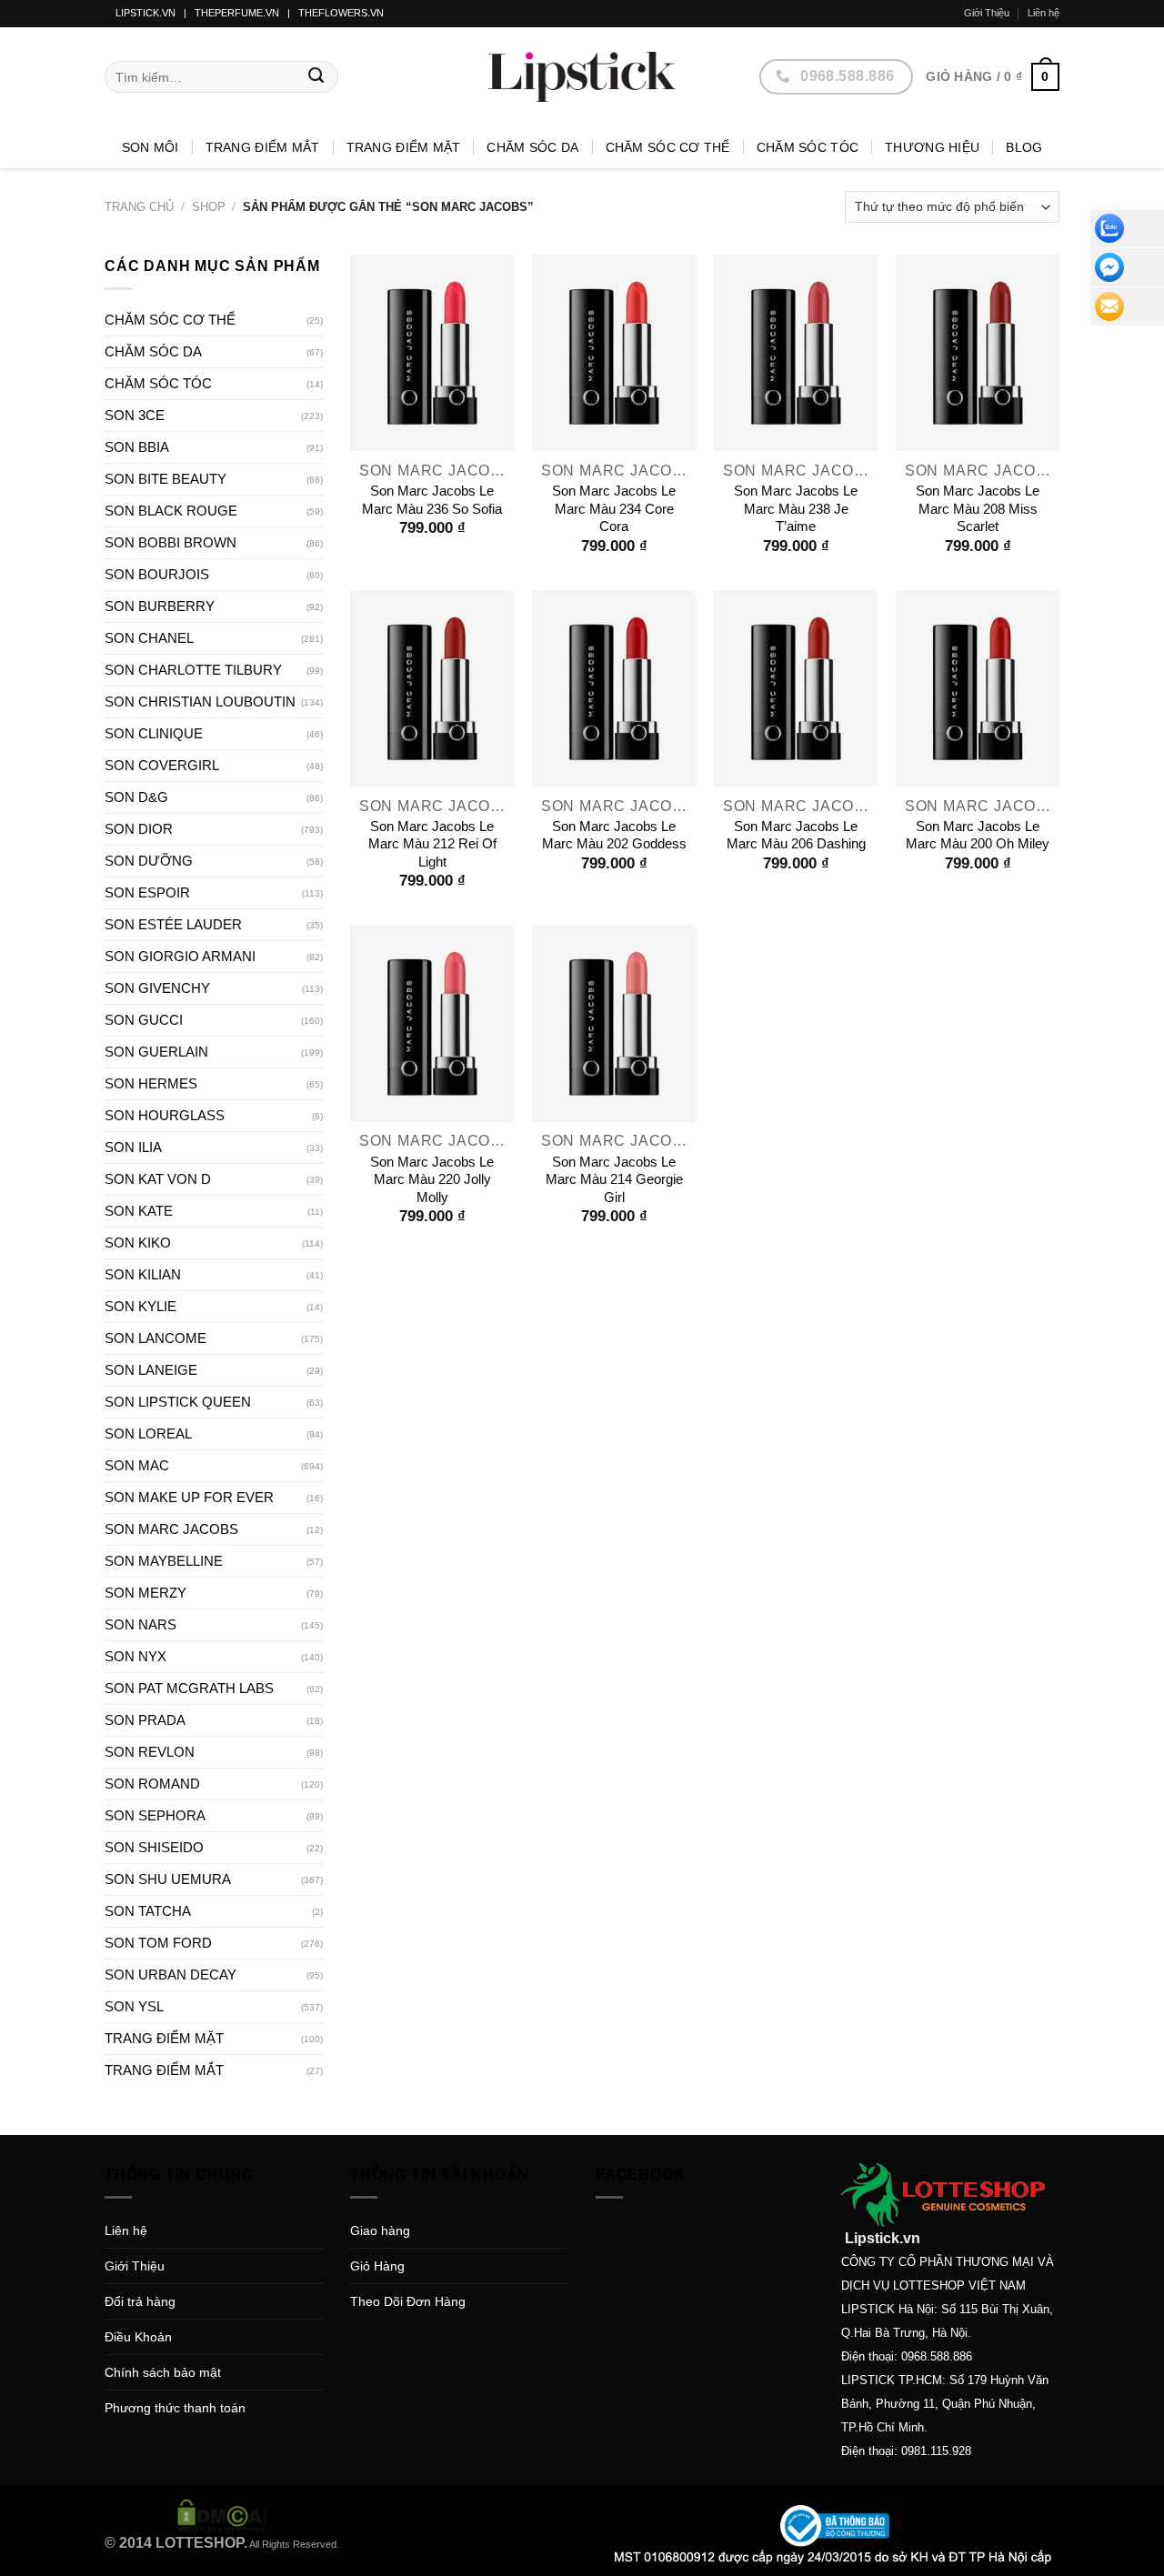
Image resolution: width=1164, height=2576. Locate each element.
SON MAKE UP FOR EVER (189, 1497)
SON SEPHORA (155, 1815)
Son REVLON (150, 1752)
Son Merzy (145, 1593)
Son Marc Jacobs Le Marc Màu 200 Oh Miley (978, 835)
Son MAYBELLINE (164, 1561)
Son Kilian (143, 1274)
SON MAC (137, 1465)
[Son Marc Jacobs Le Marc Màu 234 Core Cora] (614, 353)
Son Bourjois (157, 574)
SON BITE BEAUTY (166, 479)
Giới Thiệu (987, 13)
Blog (1024, 147)
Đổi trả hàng (140, 2301)
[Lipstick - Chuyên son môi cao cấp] (582, 77)
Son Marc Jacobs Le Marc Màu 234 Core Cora (614, 508)
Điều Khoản (138, 2337)
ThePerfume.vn (237, 13)
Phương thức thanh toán (175, 2408)
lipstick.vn (145, 13)
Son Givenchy (157, 988)
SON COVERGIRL (162, 765)
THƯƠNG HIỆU (932, 147)
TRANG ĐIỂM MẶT (404, 147)
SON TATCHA (148, 1911)
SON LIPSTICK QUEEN (178, 1402)
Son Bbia (137, 447)
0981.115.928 (936, 2451)
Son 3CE (135, 415)
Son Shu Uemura (168, 1879)
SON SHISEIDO (154, 1847)
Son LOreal (148, 1433)
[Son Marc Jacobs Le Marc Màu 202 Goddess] (614, 688)
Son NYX (135, 1656)
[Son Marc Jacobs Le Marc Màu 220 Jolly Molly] (432, 1023)
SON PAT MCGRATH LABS (189, 1688)
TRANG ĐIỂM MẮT (263, 147)
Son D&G (136, 797)
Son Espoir (147, 892)
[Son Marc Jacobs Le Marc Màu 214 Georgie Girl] (614, 1023)
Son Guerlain (156, 1052)
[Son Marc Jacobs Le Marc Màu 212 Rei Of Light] (432, 688)
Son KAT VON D (158, 1179)
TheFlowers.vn (341, 13)
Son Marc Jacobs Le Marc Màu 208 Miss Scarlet (978, 508)
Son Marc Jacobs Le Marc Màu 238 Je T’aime (796, 508)
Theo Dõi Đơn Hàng (408, 2301)
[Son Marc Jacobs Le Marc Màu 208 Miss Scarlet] (978, 353)
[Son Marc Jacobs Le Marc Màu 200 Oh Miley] (978, 688)
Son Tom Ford (158, 1943)
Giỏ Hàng (377, 2266)
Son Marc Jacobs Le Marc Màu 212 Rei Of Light (432, 844)
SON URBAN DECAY (171, 1975)
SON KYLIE (140, 1306)
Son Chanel (149, 638)
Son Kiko (138, 1243)
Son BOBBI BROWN (171, 542)
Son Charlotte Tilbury (193, 670)
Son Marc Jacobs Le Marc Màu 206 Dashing (796, 835)
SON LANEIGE (151, 1370)
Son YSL (134, 2006)
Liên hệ (1044, 13)
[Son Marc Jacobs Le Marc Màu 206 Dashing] (796, 688)
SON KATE (139, 1211)
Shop (209, 207)
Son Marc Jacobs (171, 1529)
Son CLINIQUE (154, 733)
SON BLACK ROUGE (171, 511)
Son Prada (145, 1720)
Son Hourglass (165, 1115)
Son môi (151, 147)
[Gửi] (316, 77)
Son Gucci (144, 1020)
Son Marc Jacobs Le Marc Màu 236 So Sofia (432, 500)
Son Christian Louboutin (200, 702)
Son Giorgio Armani (180, 956)
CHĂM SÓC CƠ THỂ (668, 147)
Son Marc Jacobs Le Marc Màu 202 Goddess (614, 835)
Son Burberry (160, 606)
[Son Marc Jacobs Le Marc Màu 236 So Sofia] (432, 353)
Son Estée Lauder (173, 924)
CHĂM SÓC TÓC (808, 147)
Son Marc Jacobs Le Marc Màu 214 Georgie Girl (614, 1179)
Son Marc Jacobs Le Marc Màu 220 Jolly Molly (432, 1179)
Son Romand (152, 1784)
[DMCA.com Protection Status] (222, 2514)
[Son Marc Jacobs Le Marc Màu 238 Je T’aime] (796, 353)
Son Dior (139, 829)
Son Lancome (156, 1338)
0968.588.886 (937, 2356)
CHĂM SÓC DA (532, 147)
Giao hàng (380, 2230)
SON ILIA (133, 1147)
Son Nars (140, 1624)
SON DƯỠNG (149, 861)
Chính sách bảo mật (163, 2372)
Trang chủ (139, 207)
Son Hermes (151, 1083)
